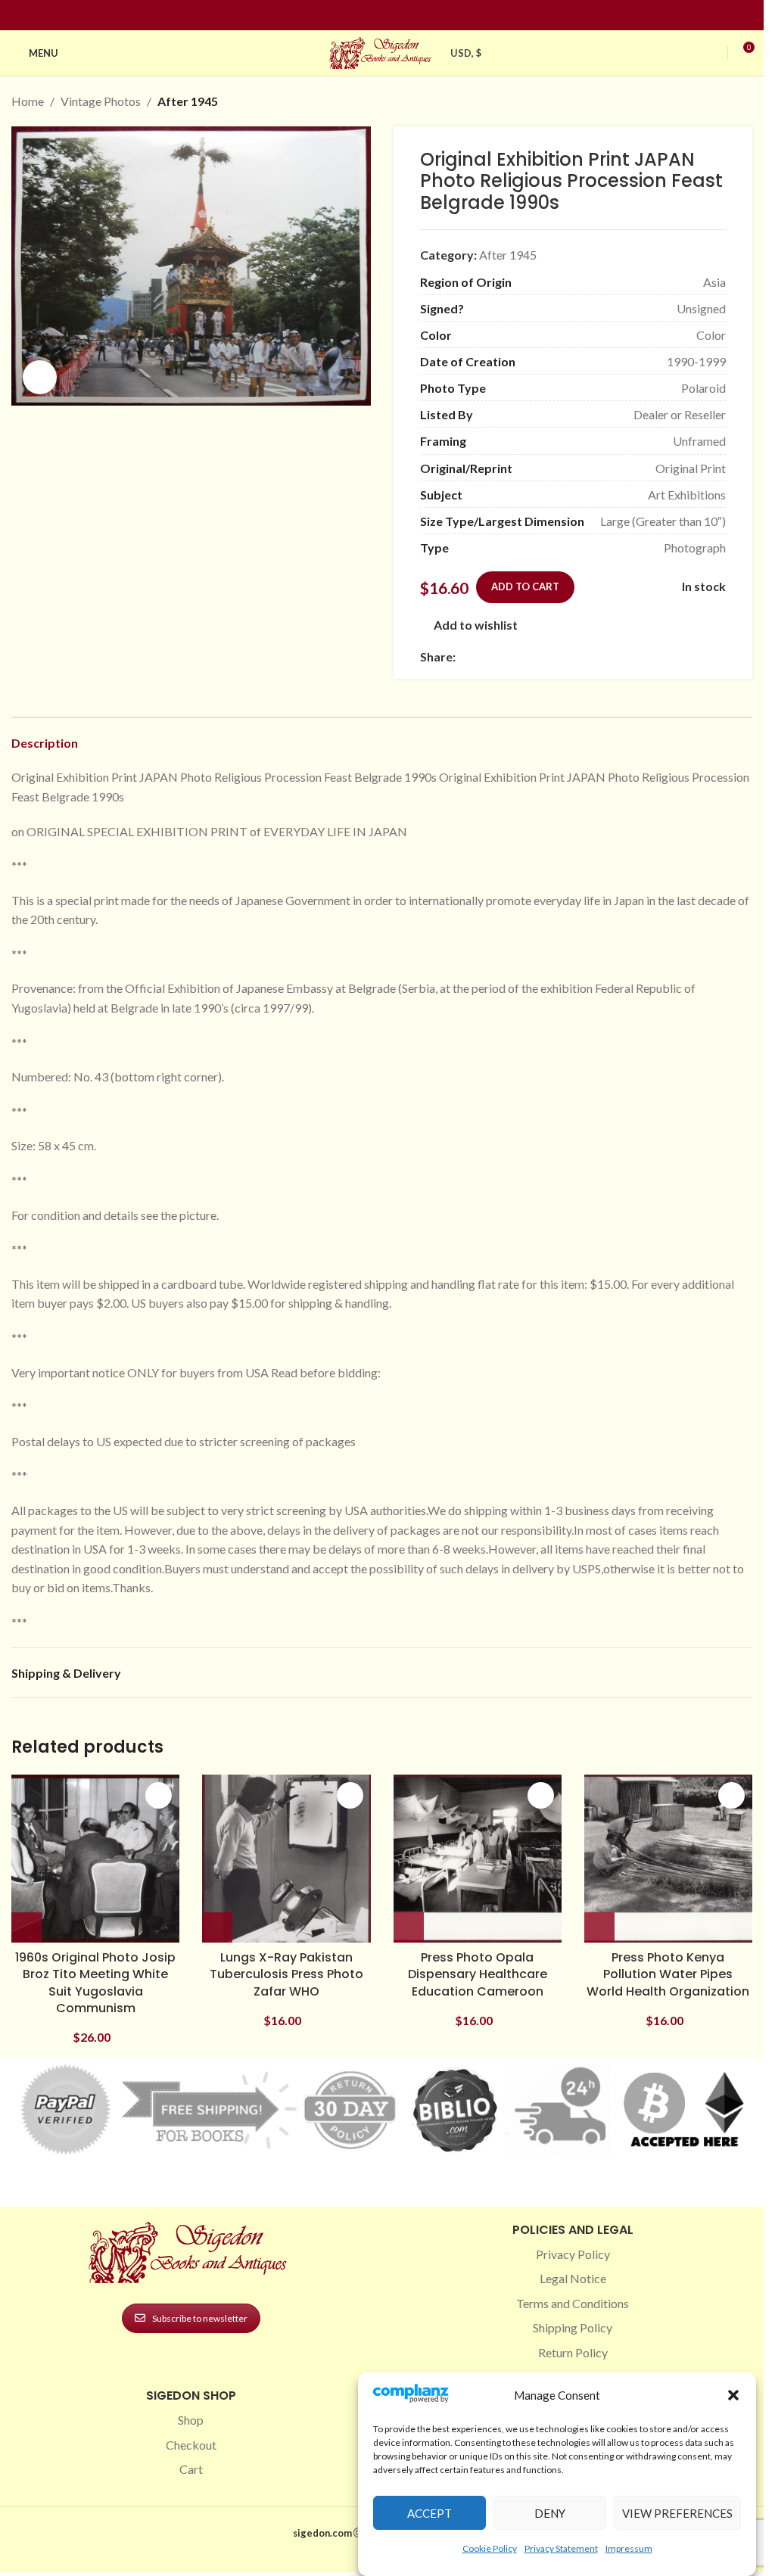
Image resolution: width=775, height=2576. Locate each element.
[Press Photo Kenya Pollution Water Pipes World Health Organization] (668, 1859)
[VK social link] (592, 657)
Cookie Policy (490, 2548)
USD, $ (466, 53)
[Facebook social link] (355, 16)
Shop (191, 2420)
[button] (733, 2395)
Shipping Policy (573, 2327)
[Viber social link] (628, 657)
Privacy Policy (573, 2254)
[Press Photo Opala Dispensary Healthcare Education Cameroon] (478, 1859)
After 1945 (188, 101)
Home (28, 101)
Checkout (191, 2445)
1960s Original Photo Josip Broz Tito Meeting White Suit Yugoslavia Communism (95, 1983)
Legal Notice (573, 2278)
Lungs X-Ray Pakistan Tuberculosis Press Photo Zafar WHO (286, 1974)
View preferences (677, 2513)
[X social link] (483, 657)
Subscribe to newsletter (200, 2318)
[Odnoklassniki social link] (556, 657)
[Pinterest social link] (391, 16)
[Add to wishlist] (159, 1795)
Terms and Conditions (573, 2303)
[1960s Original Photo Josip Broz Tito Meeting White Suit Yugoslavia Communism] (95, 1859)
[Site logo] (382, 51)
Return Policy (573, 2352)
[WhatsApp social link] (574, 657)
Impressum (629, 2548)
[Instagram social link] (373, 16)
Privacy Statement (561, 2548)
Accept (430, 2513)
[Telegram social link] (610, 657)
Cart (191, 2469)
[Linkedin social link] (409, 16)
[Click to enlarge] (40, 377)
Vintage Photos (101, 101)
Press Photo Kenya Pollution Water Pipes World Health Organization (668, 1974)
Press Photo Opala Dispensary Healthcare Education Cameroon (478, 1974)
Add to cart (525, 586)
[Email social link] (501, 657)
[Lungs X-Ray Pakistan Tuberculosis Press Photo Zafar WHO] (286, 1859)
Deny (550, 2513)
